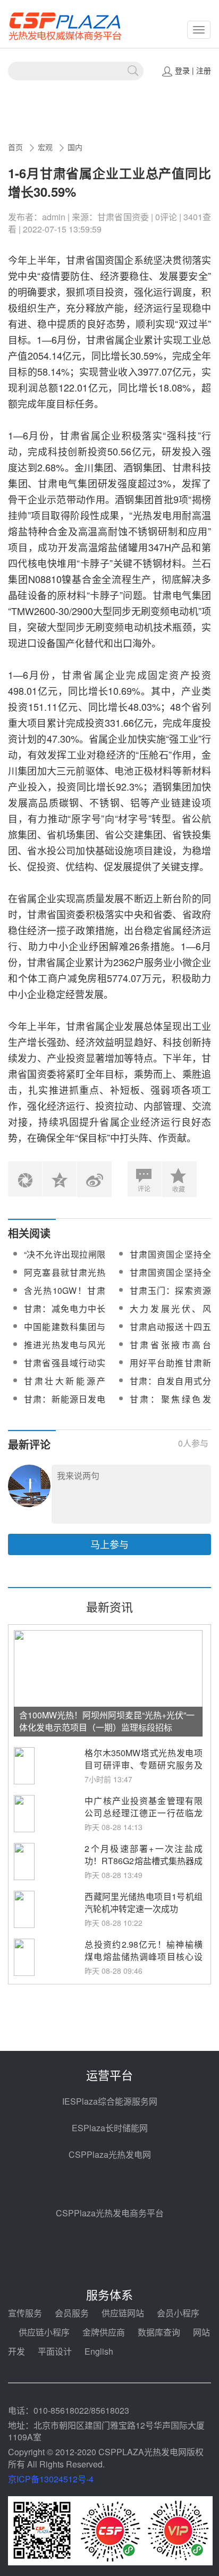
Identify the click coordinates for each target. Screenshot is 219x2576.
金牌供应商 (104, 2332)
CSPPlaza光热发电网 (110, 2154)
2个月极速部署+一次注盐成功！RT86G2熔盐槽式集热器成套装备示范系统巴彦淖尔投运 (144, 1861)
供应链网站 (123, 2313)
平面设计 (55, 2351)
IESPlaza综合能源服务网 (110, 2101)
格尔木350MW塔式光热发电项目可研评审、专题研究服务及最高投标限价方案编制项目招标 (144, 1771)
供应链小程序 (44, 2332)
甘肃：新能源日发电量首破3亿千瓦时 (65, 1405)
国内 (75, 147)
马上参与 (109, 1544)
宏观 (45, 147)
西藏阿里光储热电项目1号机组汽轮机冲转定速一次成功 (144, 1902)
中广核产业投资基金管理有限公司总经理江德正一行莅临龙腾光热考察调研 (144, 1813)
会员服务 (72, 2313)
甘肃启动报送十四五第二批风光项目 (170, 1333)
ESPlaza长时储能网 (110, 2128)
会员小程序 (178, 2313)
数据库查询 (159, 2332)
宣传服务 (25, 2313)
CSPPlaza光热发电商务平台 (110, 2213)
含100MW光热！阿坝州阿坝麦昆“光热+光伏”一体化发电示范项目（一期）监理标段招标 (107, 1721)
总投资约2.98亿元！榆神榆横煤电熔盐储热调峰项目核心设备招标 (144, 1956)
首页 (15, 147)
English (99, 2351)
